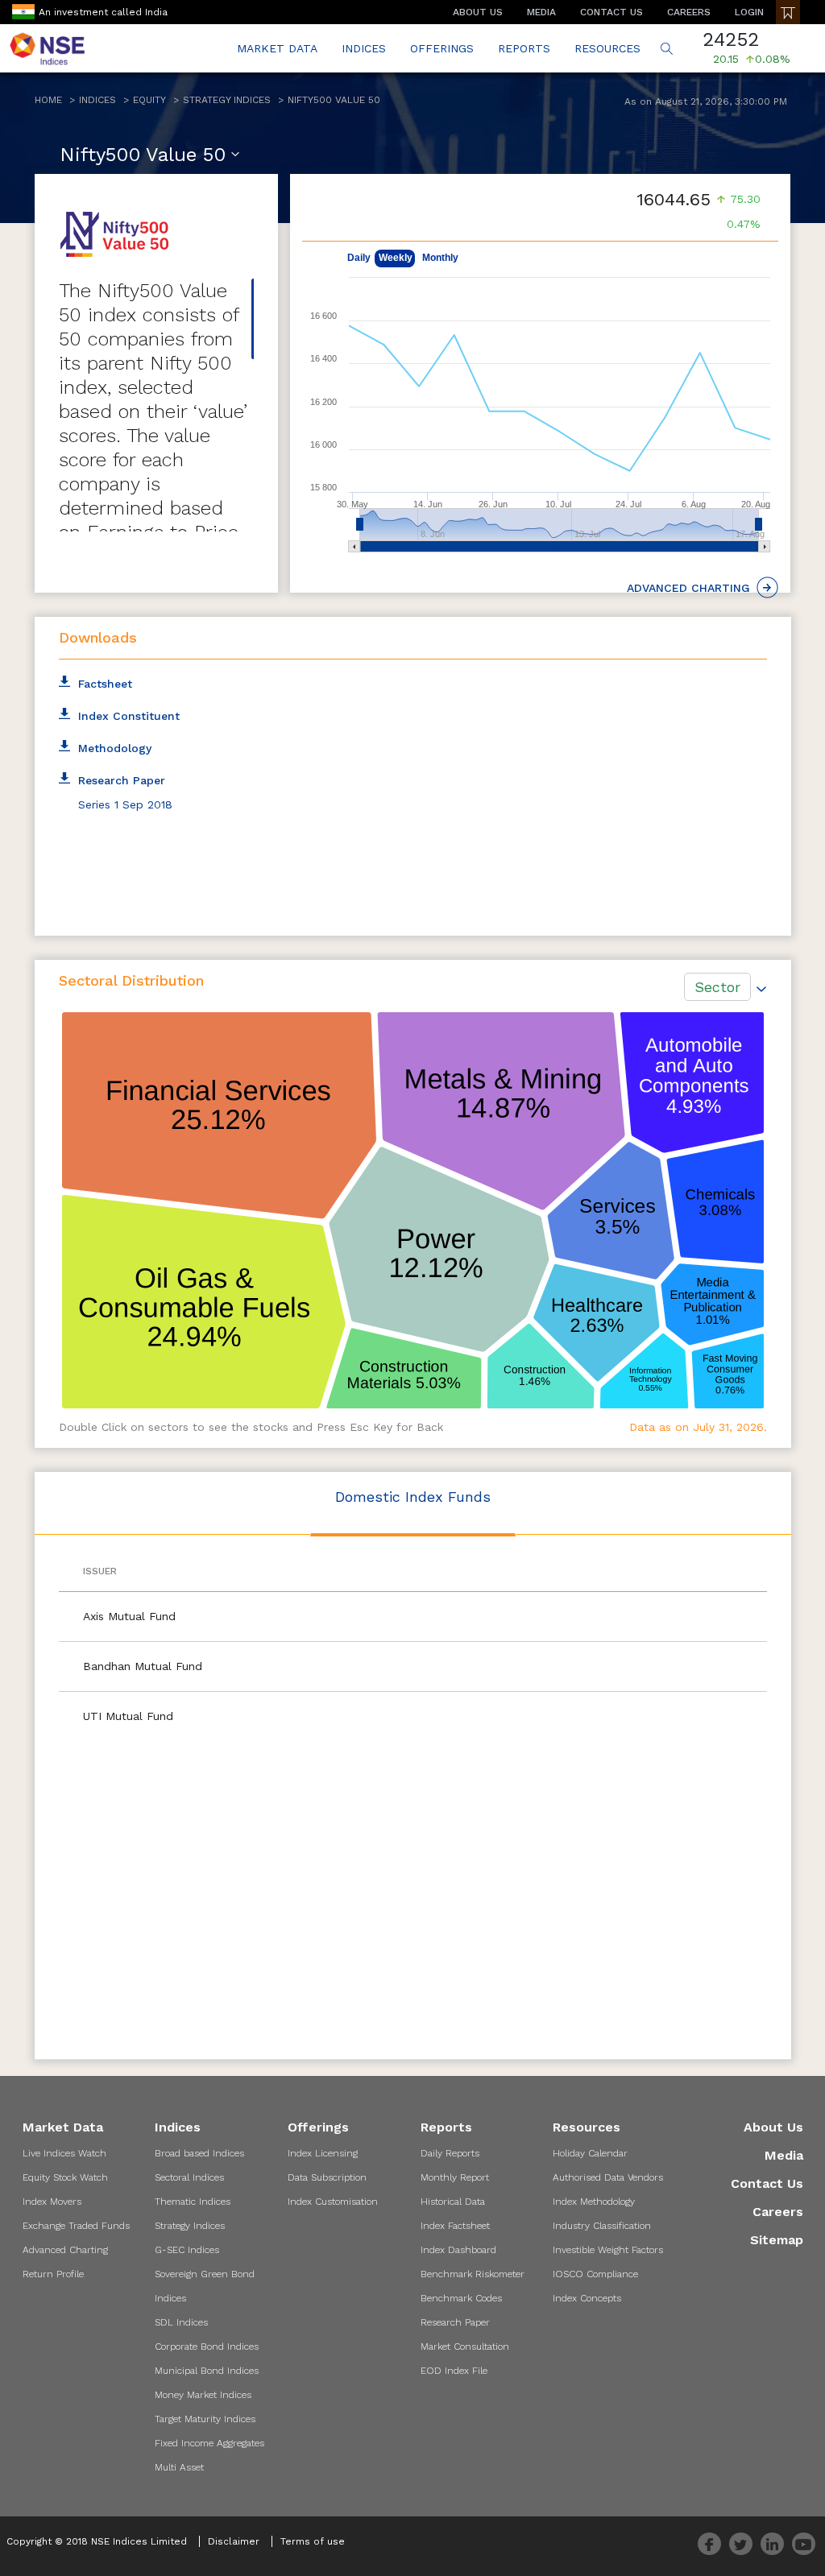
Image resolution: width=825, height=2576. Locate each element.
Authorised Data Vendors (608, 2177)
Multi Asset (179, 2467)
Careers (777, 2212)
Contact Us (767, 2183)
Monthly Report (455, 2177)
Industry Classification (602, 2226)
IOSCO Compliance (595, 2274)
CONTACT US (611, 12)
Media (784, 2155)
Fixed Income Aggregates (209, 2443)
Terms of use (313, 2541)
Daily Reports (450, 2153)
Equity (149, 100)
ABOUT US (478, 12)
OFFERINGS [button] (442, 48)
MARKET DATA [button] (277, 48)
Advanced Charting (65, 2250)
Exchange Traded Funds (76, 2226)
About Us (773, 2127)
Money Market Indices (203, 2395)
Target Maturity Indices (205, 2419)
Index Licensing (323, 2153)
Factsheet (105, 684)
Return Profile (53, 2274)
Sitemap (776, 2240)
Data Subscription (327, 2177)
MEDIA (541, 12)
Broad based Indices (199, 2153)
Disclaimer (234, 2541)
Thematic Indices (193, 2202)
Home (48, 100)
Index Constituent (129, 716)
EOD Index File (454, 2371)
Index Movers (52, 2202)
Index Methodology (594, 2202)
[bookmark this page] (788, 12)
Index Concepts (587, 2298)
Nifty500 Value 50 (334, 100)
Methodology (115, 748)
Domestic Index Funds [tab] (413, 1497)
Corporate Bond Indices (207, 2347)
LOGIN (749, 12)
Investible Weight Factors (608, 2250)
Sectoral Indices (189, 2177)
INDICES (364, 48)
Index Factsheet (455, 2226)
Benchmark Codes (461, 2298)
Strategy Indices (227, 100)
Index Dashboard (458, 2250)
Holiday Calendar (590, 2153)
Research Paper (455, 2322)
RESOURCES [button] (607, 48)
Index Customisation (333, 2202)
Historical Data (453, 2202)
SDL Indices (181, 2322)
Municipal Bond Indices (207, 2371)
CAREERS (689, 12)
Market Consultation (465, 2347)
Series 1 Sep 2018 (125, 804)
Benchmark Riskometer (473, 2274)
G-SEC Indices (187, 2250)
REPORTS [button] (524, 48)
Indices (97, 100)
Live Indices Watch (64, 2153)
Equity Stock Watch (65, 2177)
